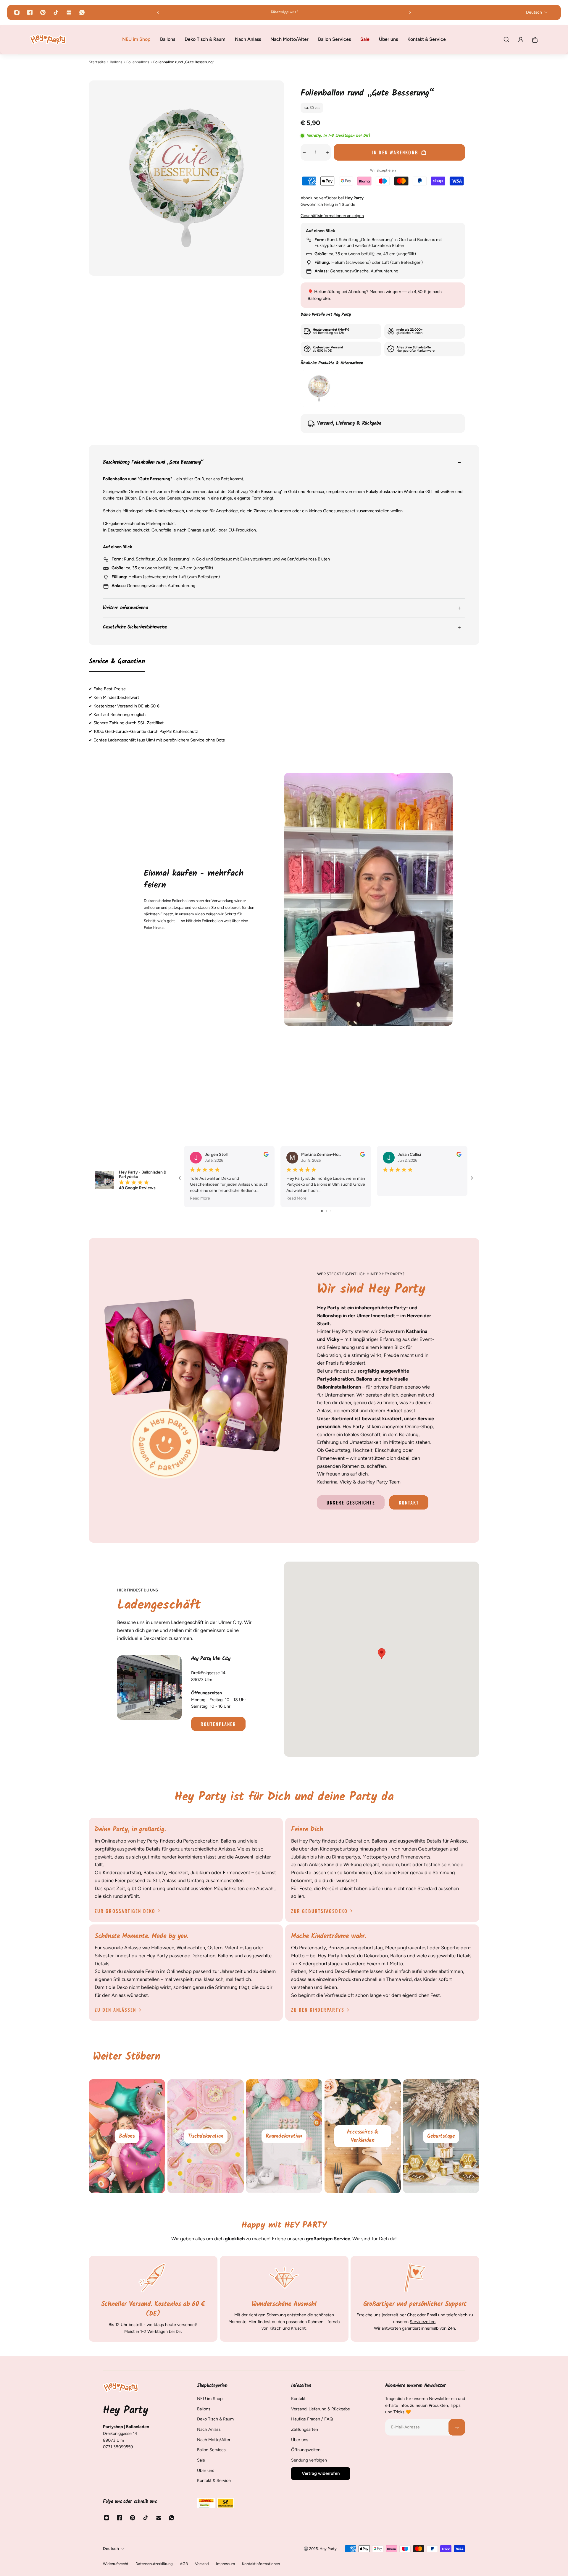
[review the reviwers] (266, 1154)
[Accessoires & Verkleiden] (284, 2136)
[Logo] (48, 39)
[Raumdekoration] (206, 2136)
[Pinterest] (43, 12)
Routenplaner (218, 1724)
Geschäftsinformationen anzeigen (332, 216)
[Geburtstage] (363, 2136)
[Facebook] (30, 12)
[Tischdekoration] (127, 2136)
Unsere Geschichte (351, 1502)
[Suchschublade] (506, 40)
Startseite (97, 62)
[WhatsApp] (82, 12)
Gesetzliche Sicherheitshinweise (135, 627)
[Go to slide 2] (326, 1211)
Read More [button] (200, 1198)
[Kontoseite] (521, 40)
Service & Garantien (117, 662)
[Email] (69, 12)
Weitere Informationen (126, 608)
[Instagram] (17, 12)
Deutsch (111, 2549)
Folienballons (138, 62)
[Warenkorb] (535, 40)
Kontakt (409, 1502)
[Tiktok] (56, 12)
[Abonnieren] (457, 2427)
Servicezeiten (423, 2322)
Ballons (116, 62)
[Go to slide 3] (331, 1211)
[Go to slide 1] (322, 1211)
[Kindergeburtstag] (441, 2136)
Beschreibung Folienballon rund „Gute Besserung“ (153, 463)
